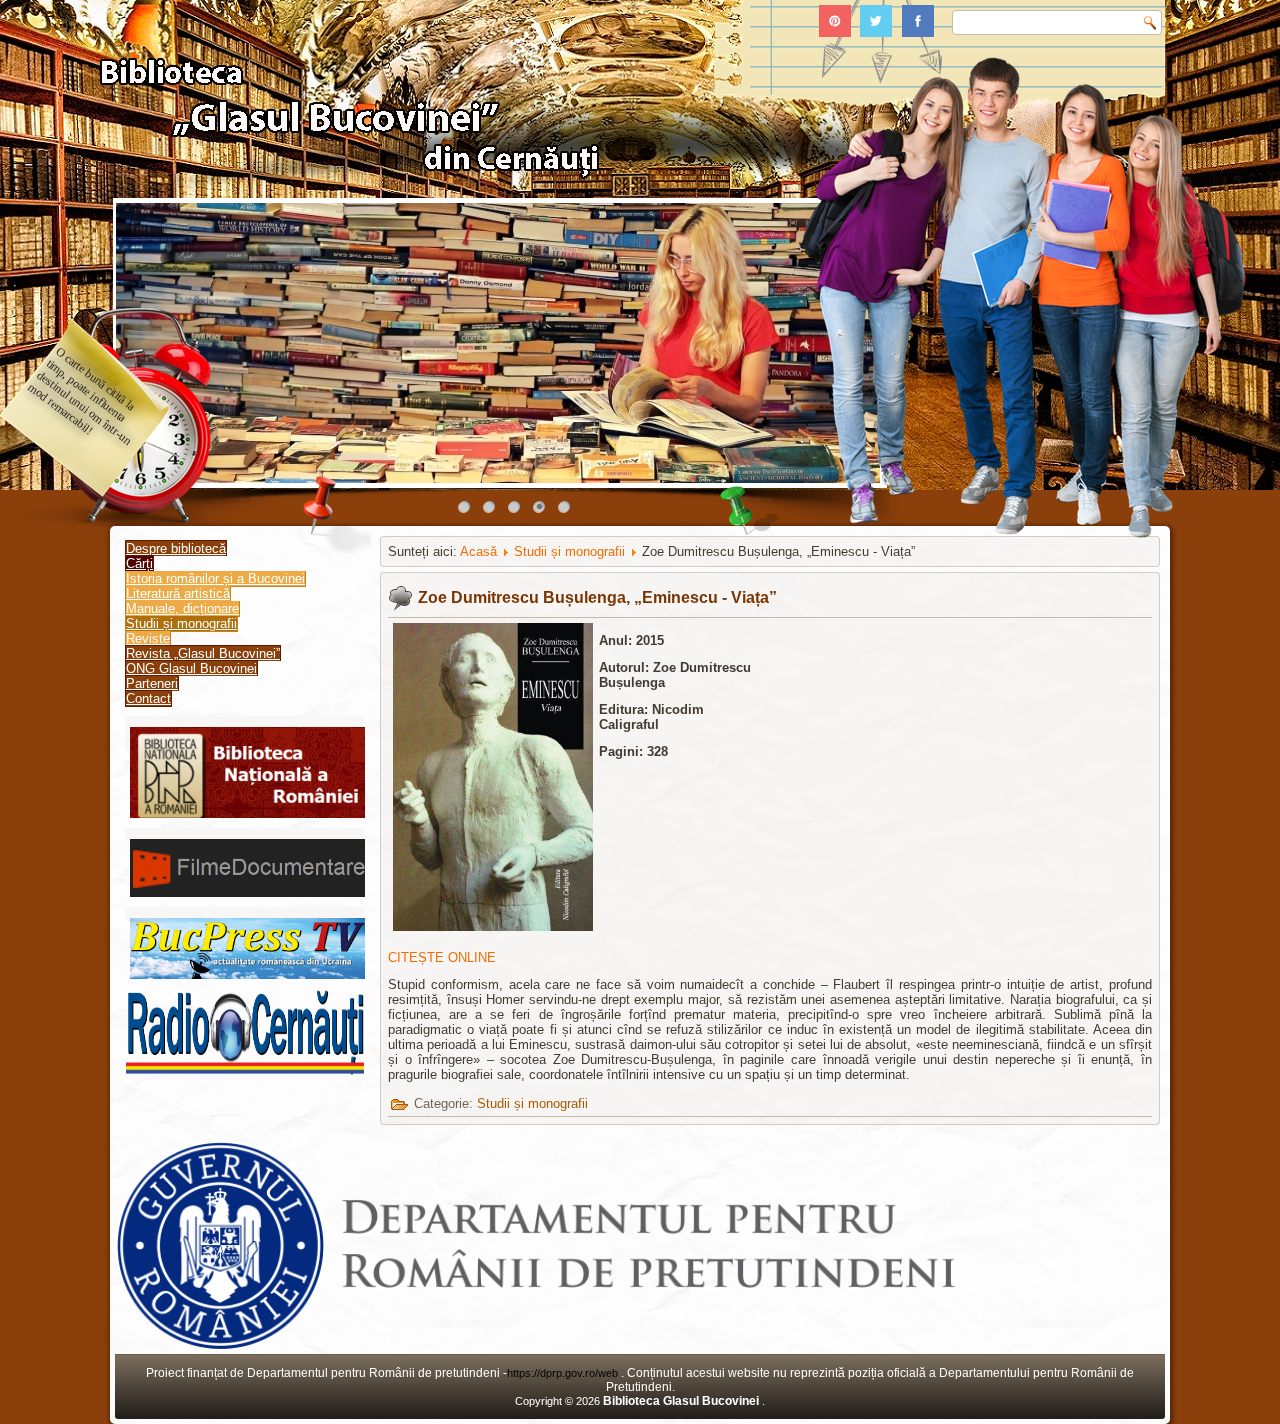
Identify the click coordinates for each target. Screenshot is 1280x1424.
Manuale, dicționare (182, 608)
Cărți (139, 563)
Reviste (148, 638)
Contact (148, 698)
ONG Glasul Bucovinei (191, 668)
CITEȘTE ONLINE (442, 957)
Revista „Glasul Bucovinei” (203, 653)
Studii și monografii (181, 623)
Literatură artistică (178, 593)
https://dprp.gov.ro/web (564, 1373)
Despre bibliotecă (176, 548)
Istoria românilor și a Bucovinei (215, 578)
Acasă (478, 551)
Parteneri (152, 683)
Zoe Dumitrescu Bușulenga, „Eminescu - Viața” (597, 597)
